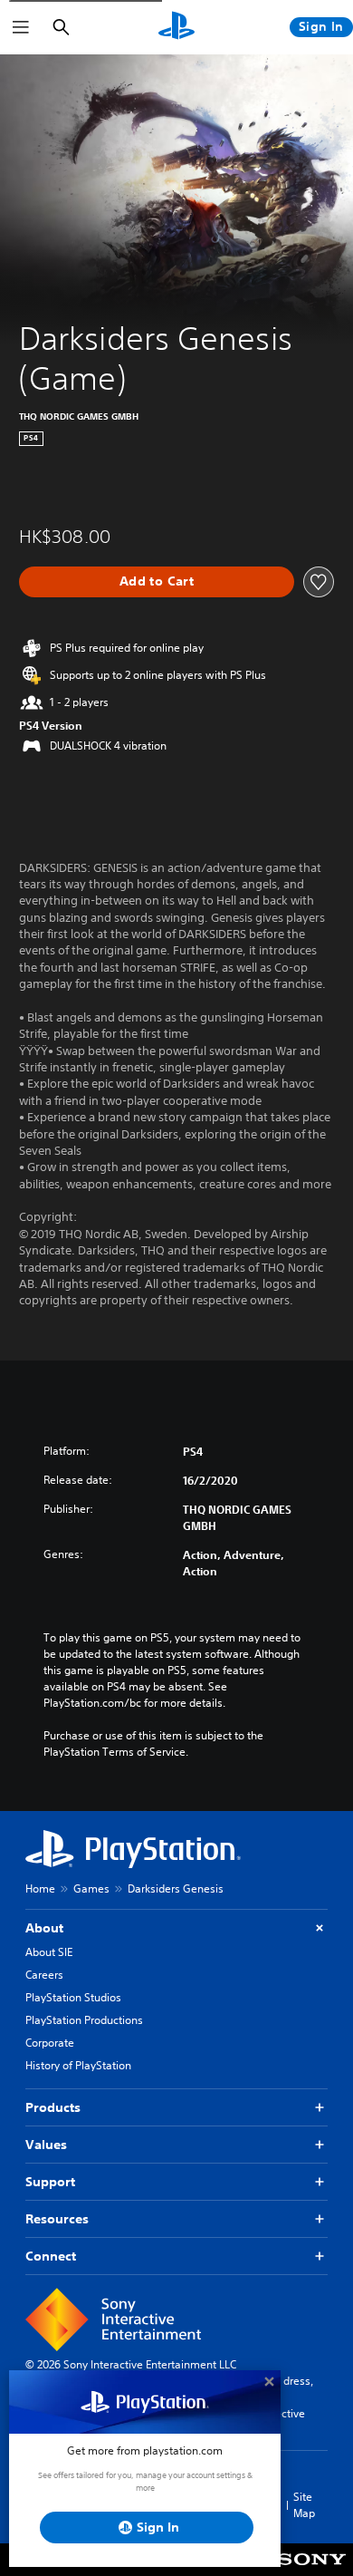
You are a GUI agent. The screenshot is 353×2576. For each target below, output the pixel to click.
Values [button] (46, 2145)
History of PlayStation (78, 2065)
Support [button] (50, 2182)
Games (91, 1888)
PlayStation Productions (84, 2020)
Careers (44, 1975)
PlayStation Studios (73, 1997)
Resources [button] (57, 2219)
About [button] (44, 1928)
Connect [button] (51, 2256)
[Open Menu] (21, 27)
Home (40, 1888)
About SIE (49, 1952)
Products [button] (53, 2107)
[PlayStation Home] (176, 27)
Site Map (304, 2505)
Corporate (50, 2043)
